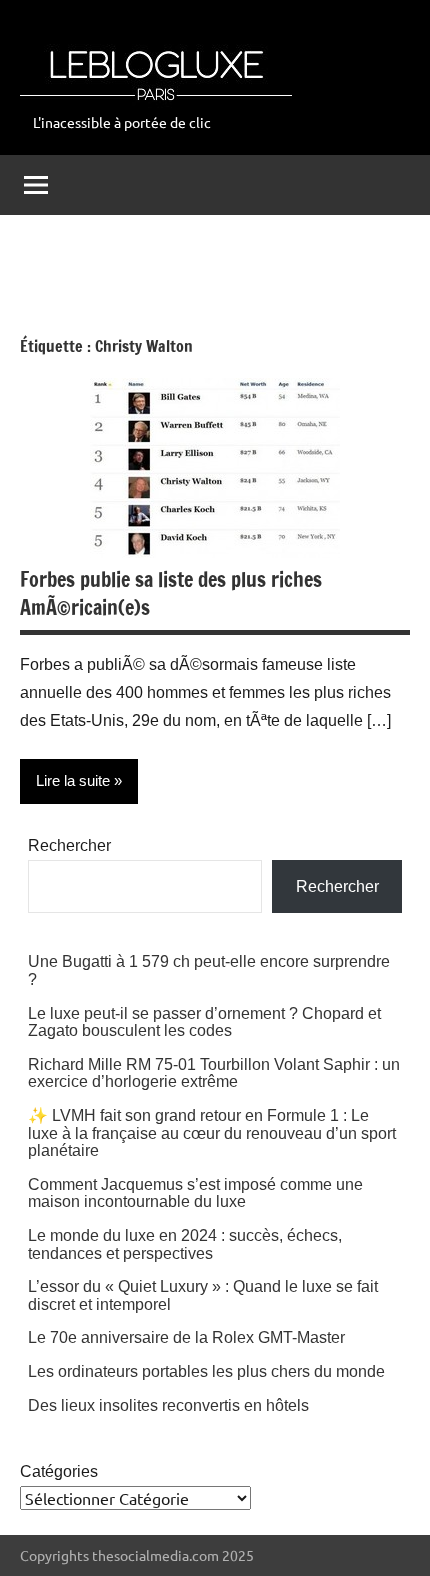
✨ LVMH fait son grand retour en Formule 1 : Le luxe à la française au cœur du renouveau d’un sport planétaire (212, 1133)
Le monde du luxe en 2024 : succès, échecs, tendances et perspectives (185, 1244)
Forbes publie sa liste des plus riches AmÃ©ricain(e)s (171, 593)
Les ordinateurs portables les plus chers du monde (206, 1371)
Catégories (59, 1471)
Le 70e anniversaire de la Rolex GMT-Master (186, 1337)
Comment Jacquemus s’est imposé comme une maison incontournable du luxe (195, 1193)
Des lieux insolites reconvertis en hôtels (168, 1405)
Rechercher (69, 845)
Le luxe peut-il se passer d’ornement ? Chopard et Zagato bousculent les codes (204, 1022)
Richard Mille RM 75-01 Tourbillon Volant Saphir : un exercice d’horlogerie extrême (214, 1073)
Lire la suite (73, 780)
